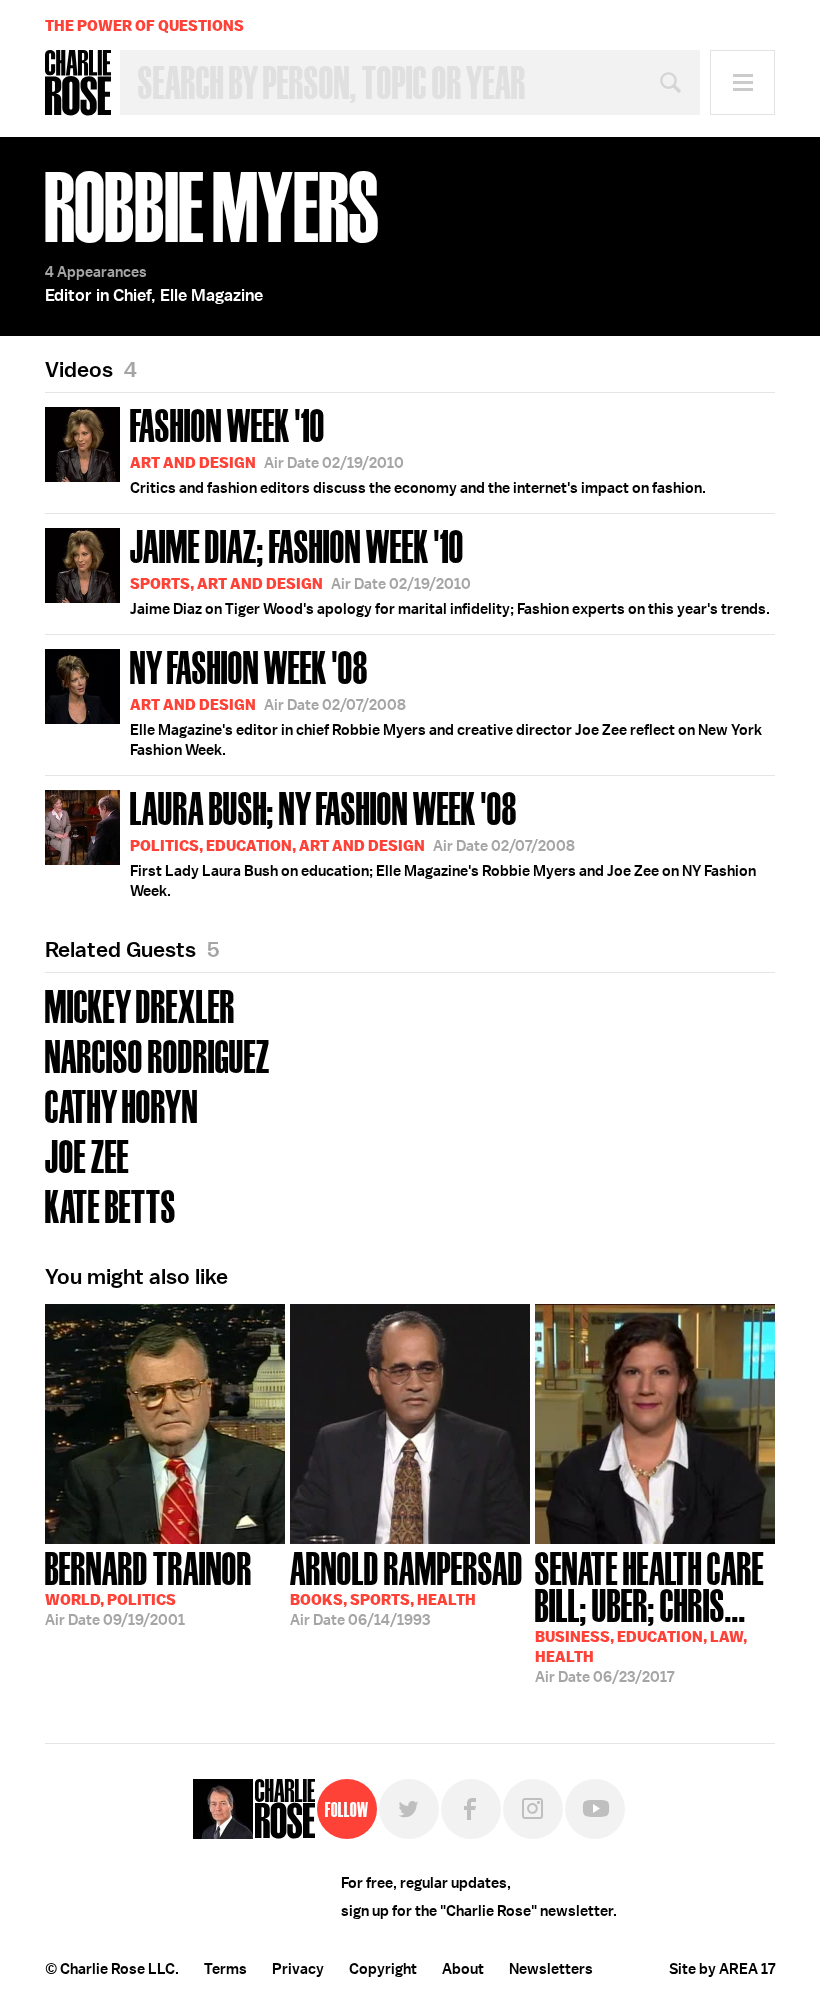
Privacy (298, 1969)
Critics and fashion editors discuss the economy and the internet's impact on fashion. (418, 449)
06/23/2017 (649, 1615)
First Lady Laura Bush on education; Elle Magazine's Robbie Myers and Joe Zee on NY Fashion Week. (443, 842)
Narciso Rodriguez (157, 1054)
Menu (742, 82)
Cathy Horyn (121, 1104)
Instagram (533, 1809)
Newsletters (551, 1969)
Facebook (471, 1809)
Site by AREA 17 (722, 1969)
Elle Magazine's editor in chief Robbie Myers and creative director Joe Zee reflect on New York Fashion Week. (446, 701)
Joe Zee (87, 1154)
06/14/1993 (406, 1587)
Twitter (409, 1809)
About (463, 1969)
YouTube (595, 1809)
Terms (225, 1969)
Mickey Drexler (140, 1004)
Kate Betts (110, 1204)
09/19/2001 (148, 1587)
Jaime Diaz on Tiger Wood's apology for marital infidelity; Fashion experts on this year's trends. (450, 570)
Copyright (383, 1969)
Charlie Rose (78, 83)
